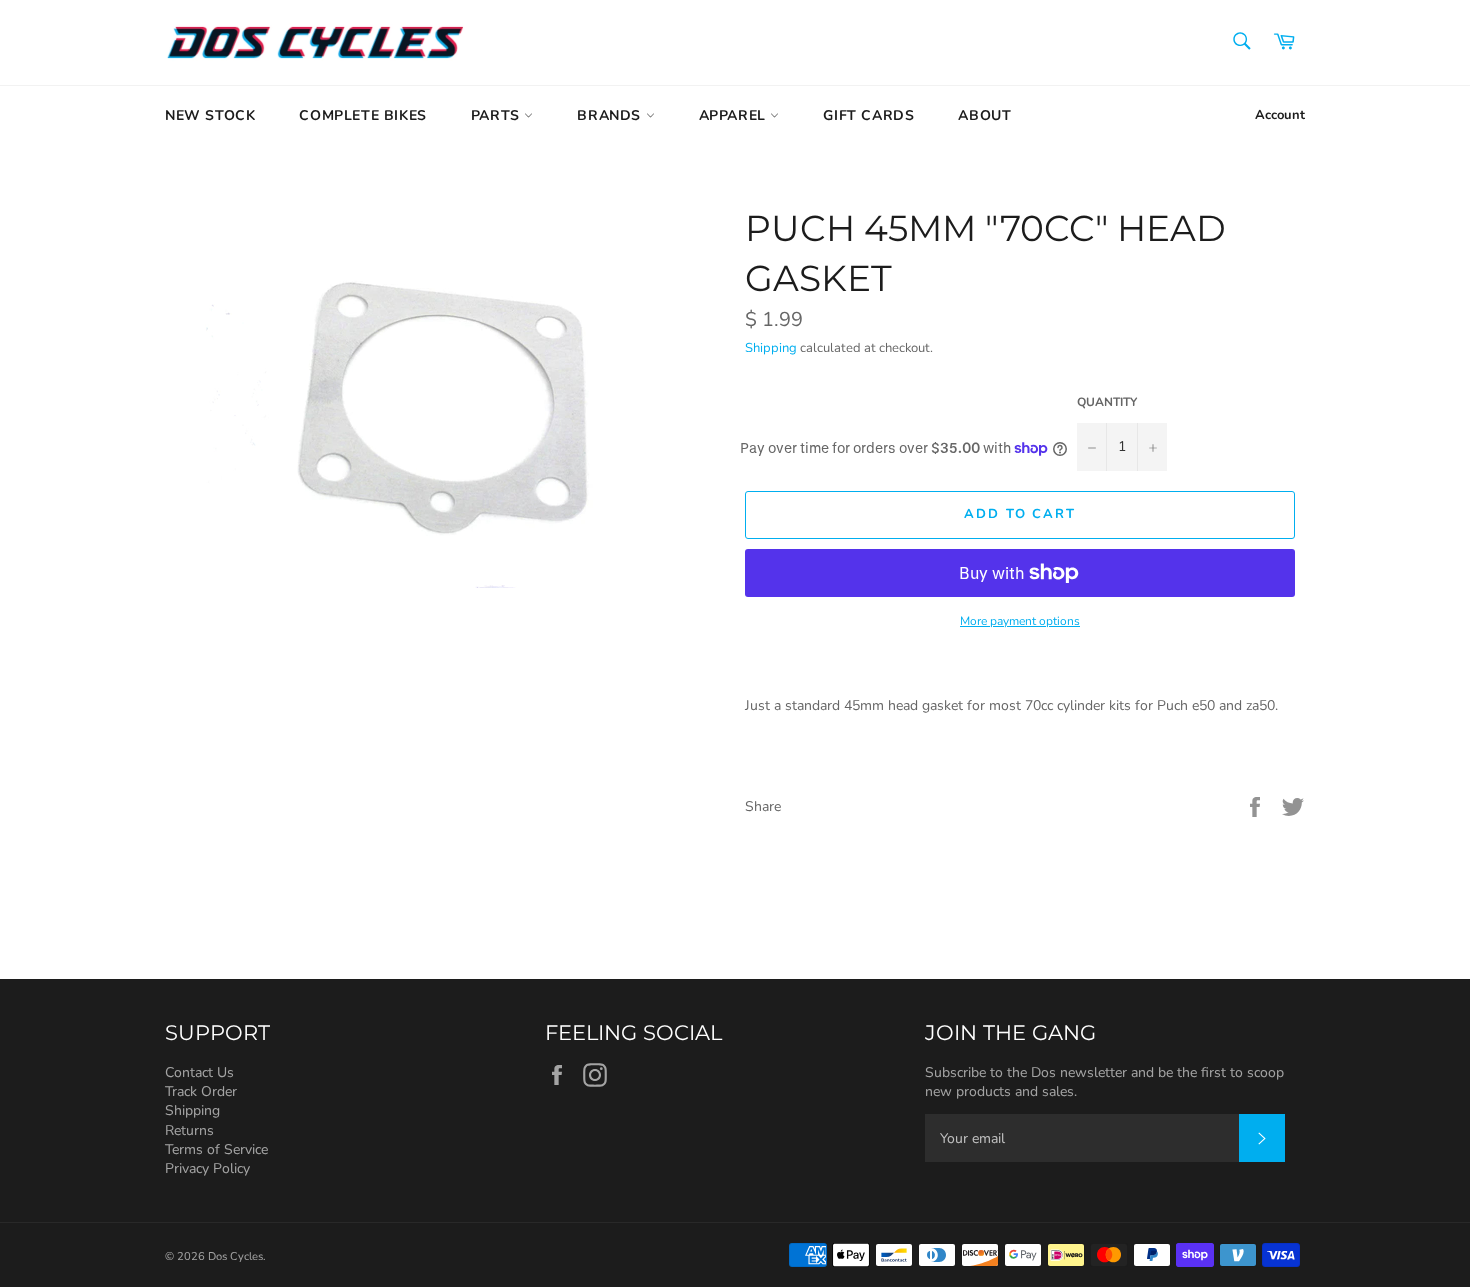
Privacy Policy (207, 1168)
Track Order (201, 1091)
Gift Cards (868, 115)
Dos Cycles (235, 1256)
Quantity (1107, 402)
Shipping (771, 348)
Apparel (735, 115)
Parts (498, 115)
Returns (189, 1130)
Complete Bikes (362, 115)
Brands (611, 115)
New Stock (210, 115)
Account (1280, 115)
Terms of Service (216, 1149)
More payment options (1020, 621)
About (984, 115)
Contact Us (199, 1072)
